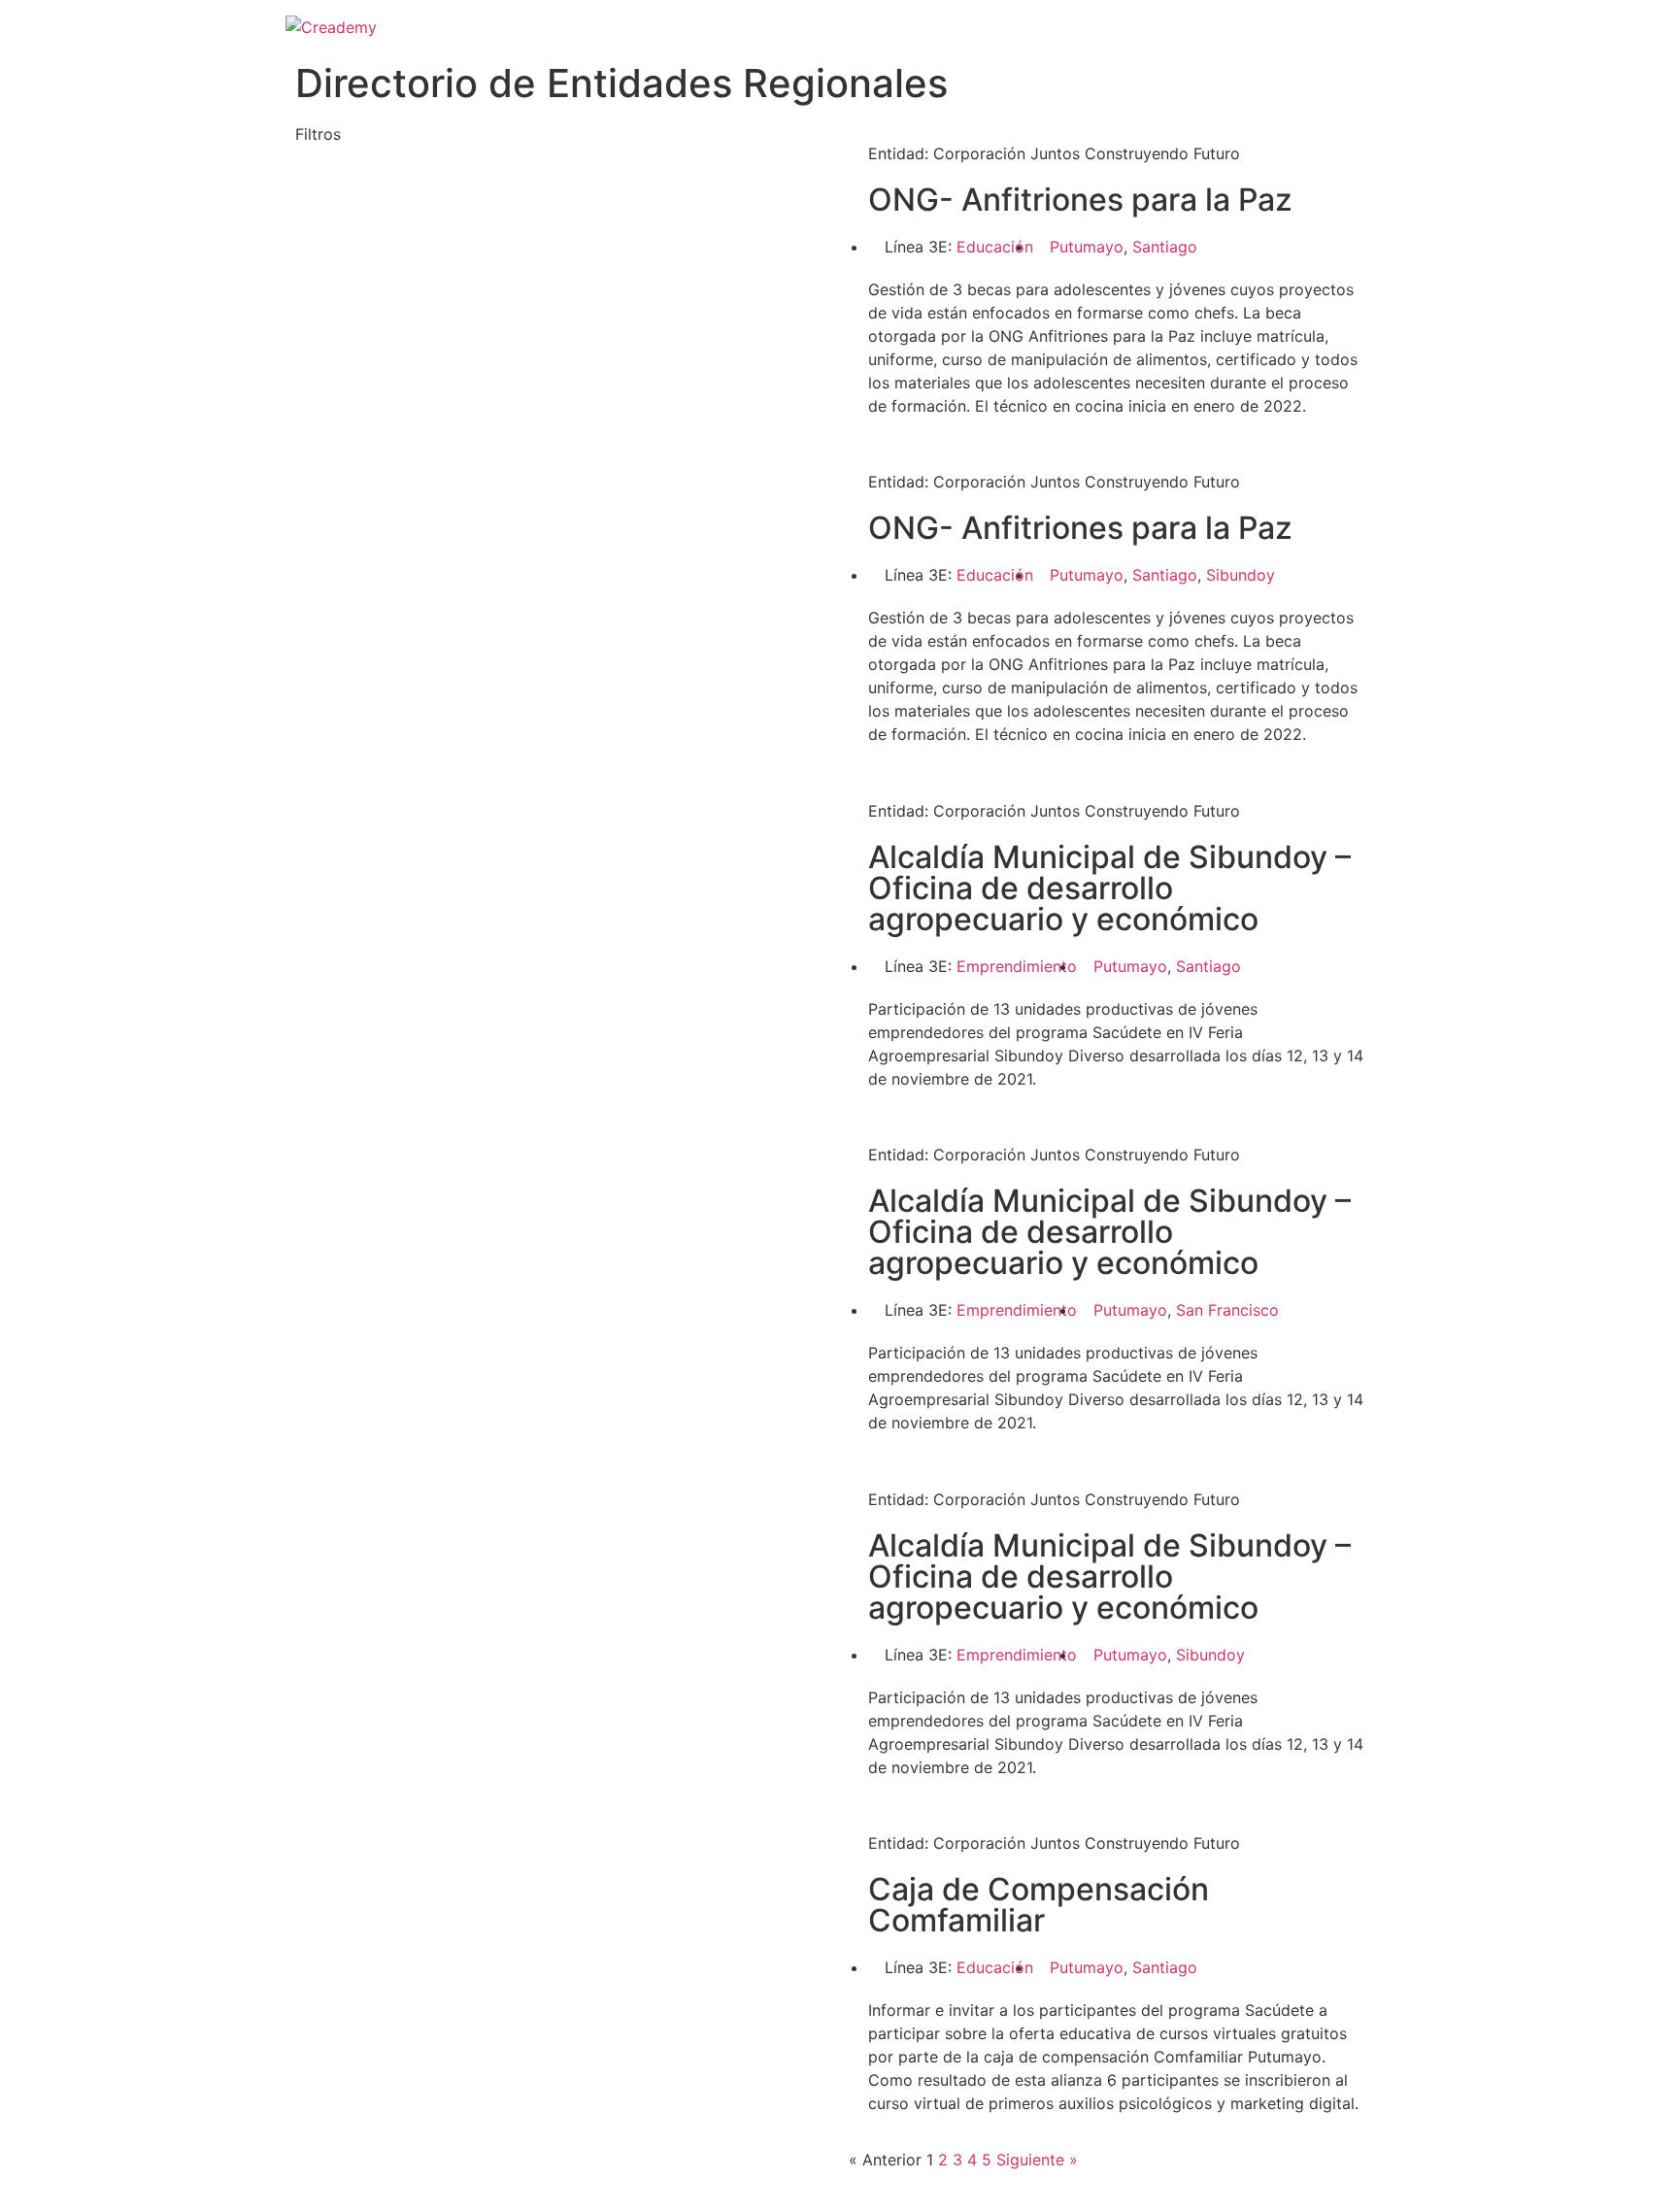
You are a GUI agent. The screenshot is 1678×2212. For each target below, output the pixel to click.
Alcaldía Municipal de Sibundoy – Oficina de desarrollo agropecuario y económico (1109, 888)
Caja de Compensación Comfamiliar (1039, 1905)
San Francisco (1227, 1310)
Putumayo (1087, 247)
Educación (995, 247)
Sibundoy (1241, 575)
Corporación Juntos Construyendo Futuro (1087, 153)
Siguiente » (1037, 2160)
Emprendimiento (1017, 966)
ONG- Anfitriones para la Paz (1080, 200)
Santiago (1165, 247)
